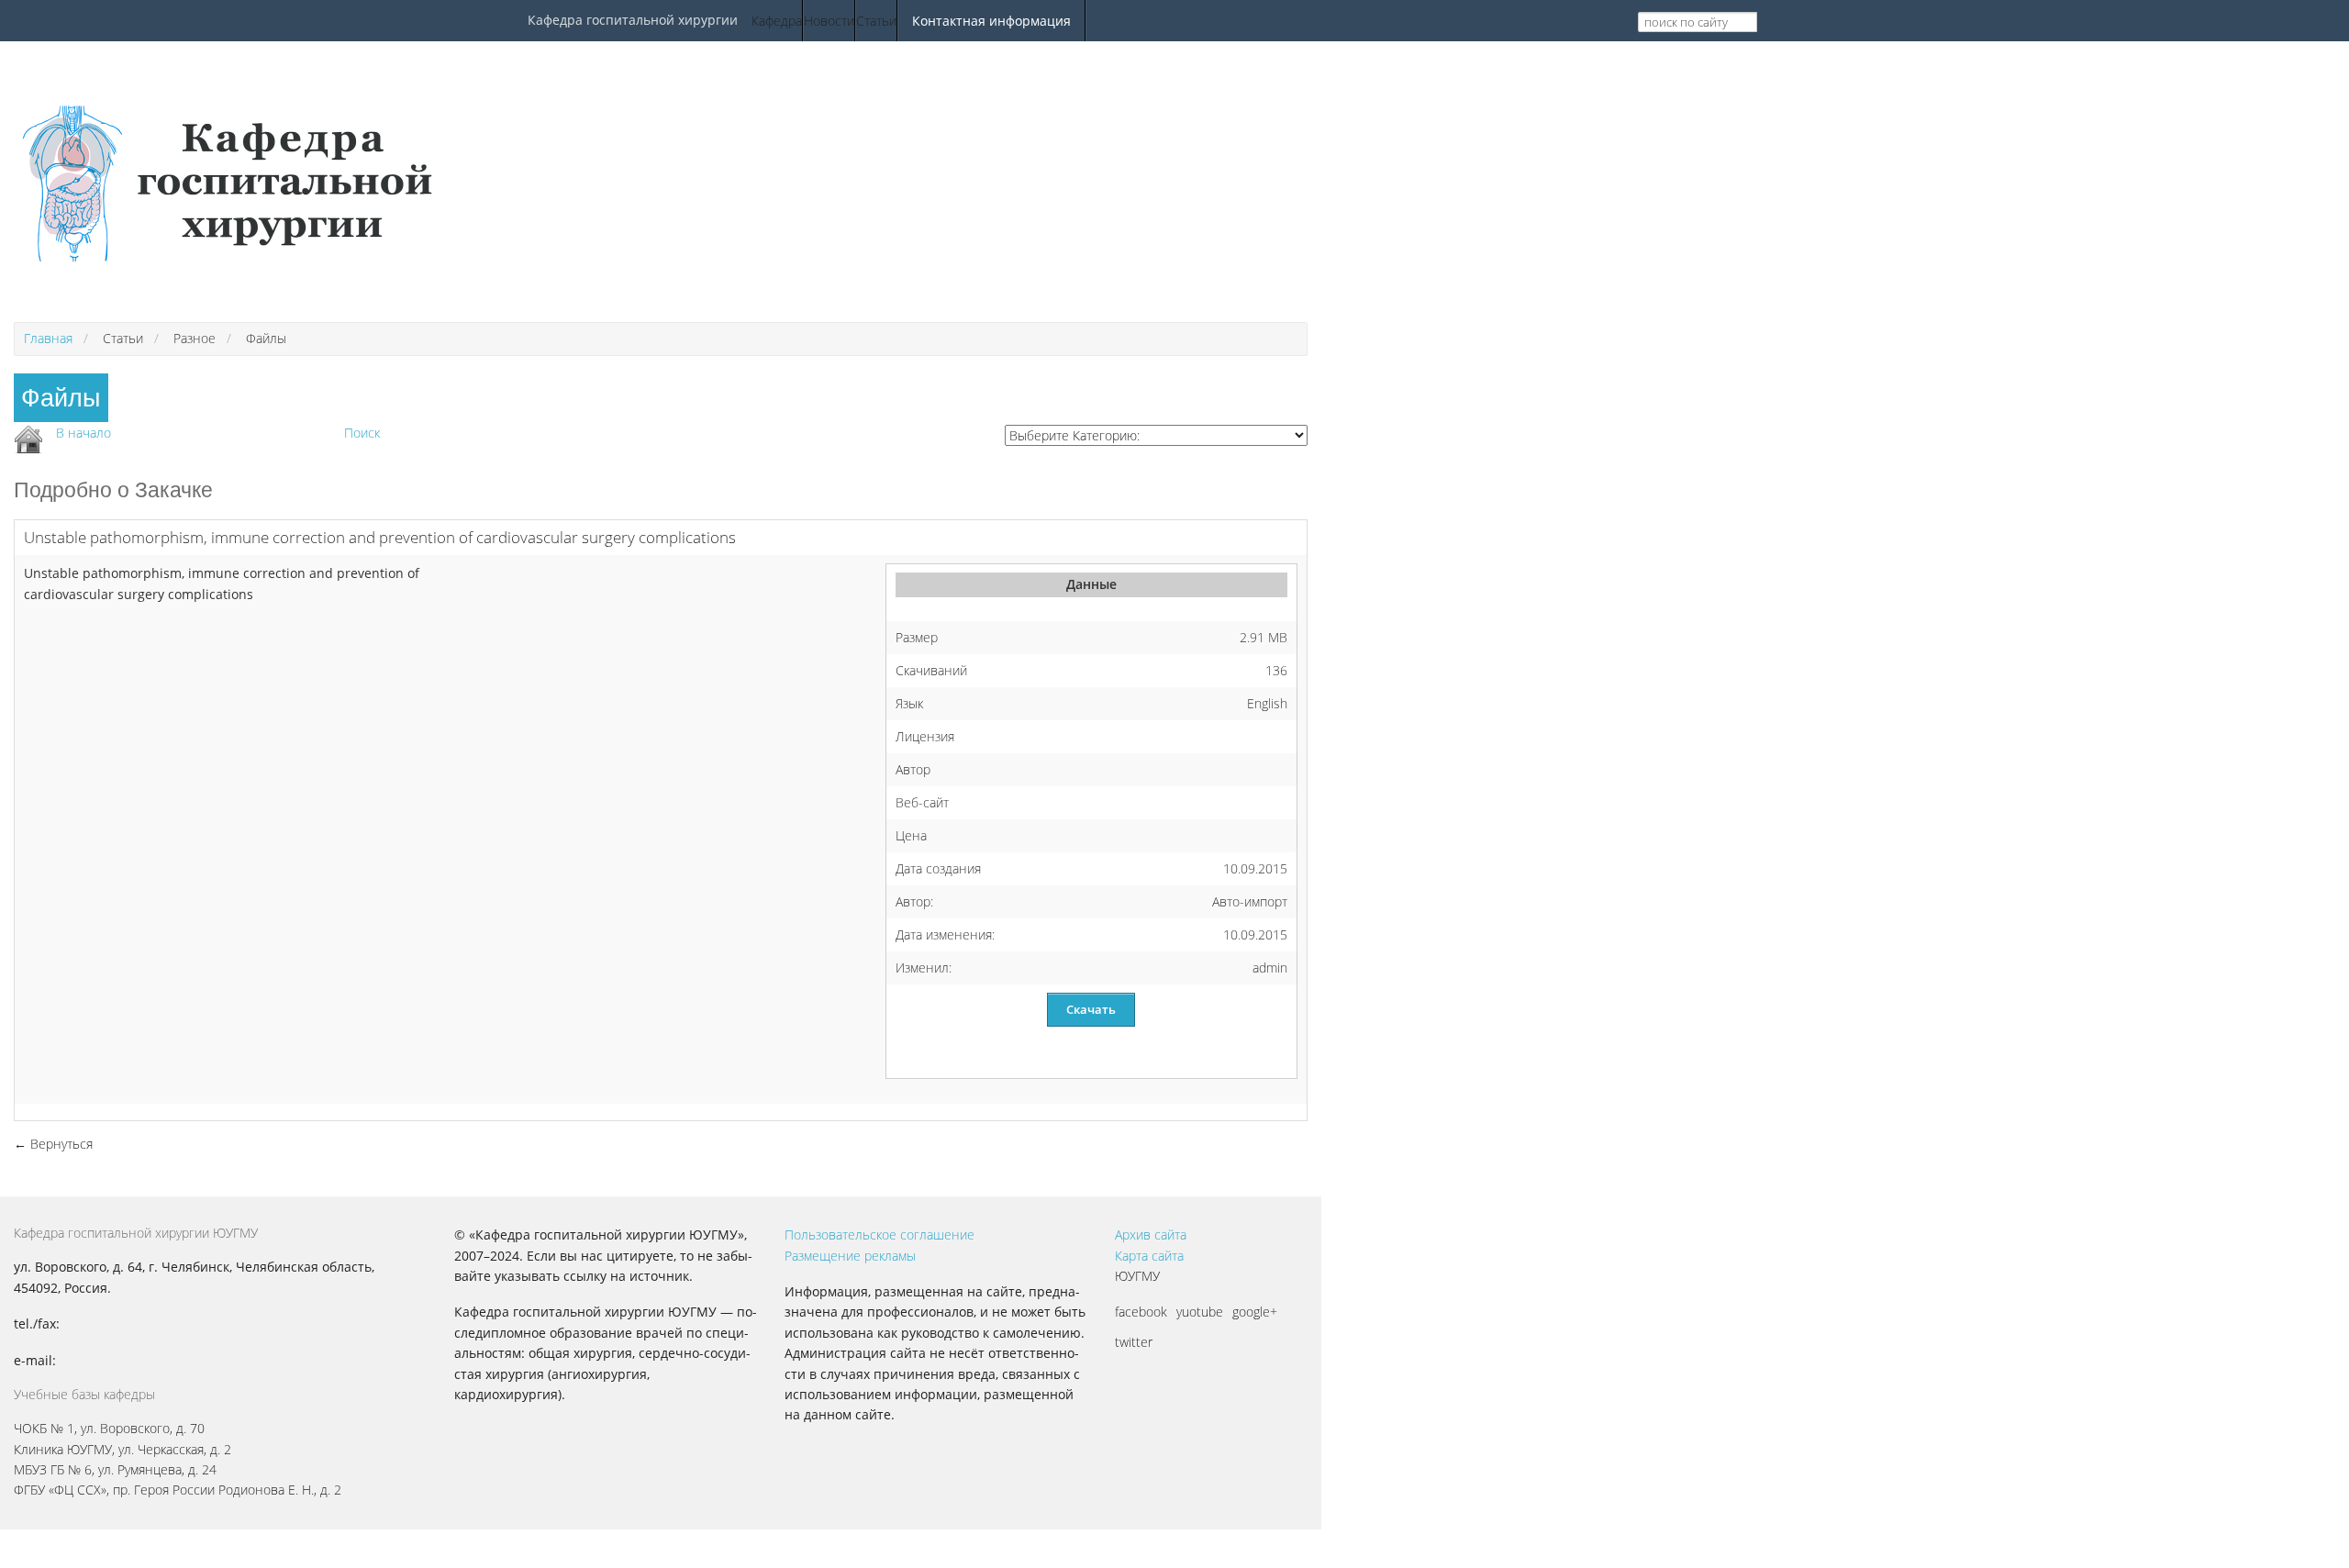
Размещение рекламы (850, 1256)
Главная (48, 338)
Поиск (362, 433)
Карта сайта (1149, 1256)
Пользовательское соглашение (879, 1234)
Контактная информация (991, 21)
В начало (83, 433)
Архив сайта (1151, 1234)
